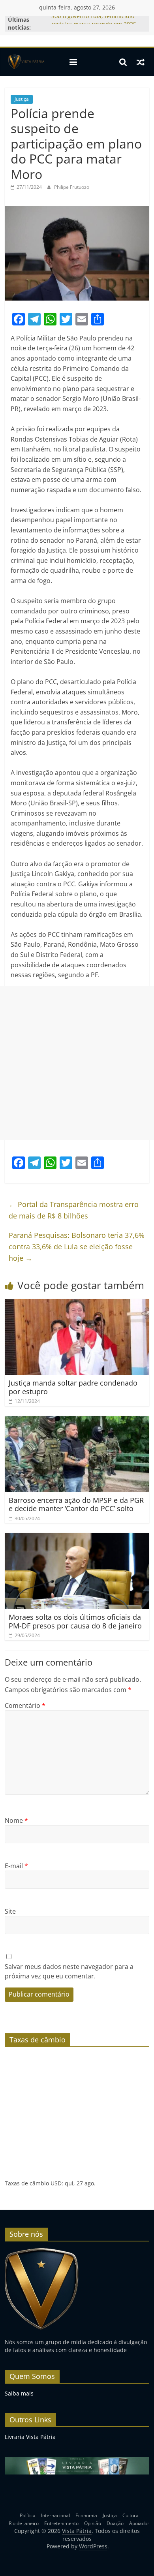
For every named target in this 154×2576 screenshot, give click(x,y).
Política (28, 2515)
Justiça (22, 99)
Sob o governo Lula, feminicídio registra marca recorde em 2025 (94, 24)
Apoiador (139, 2523)
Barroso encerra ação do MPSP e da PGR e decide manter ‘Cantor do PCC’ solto (76, 1504)
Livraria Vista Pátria (30, 2437)
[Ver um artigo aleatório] (141, 62)
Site (10, 1911)
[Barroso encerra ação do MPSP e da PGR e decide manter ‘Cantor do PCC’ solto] (77, 1421)
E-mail (16, 1866)
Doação (115, 2523)
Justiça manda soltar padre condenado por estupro (73, 1387)
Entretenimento (61, 2523)
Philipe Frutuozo (72, 187)
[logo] (42, 2251)
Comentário (25, 1705)
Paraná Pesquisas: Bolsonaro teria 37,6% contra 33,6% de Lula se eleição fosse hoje (77, 1247)
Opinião (93, 2523)
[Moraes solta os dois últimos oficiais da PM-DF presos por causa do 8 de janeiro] (77, 1538)
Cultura (131, 2515)
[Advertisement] (77, 1063)
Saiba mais (19, 2393)
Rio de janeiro (24, 2523)
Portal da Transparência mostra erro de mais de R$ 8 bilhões (74, 1210)
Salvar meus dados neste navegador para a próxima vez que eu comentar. (69, 1971)
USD (56, 2183)
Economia (86, 2515)
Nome (16, 1820)
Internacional (55, 2515)
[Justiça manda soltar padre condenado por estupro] (77, 1304)
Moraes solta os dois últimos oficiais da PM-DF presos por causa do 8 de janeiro (75, 1621)
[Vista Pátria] (25, 62)
